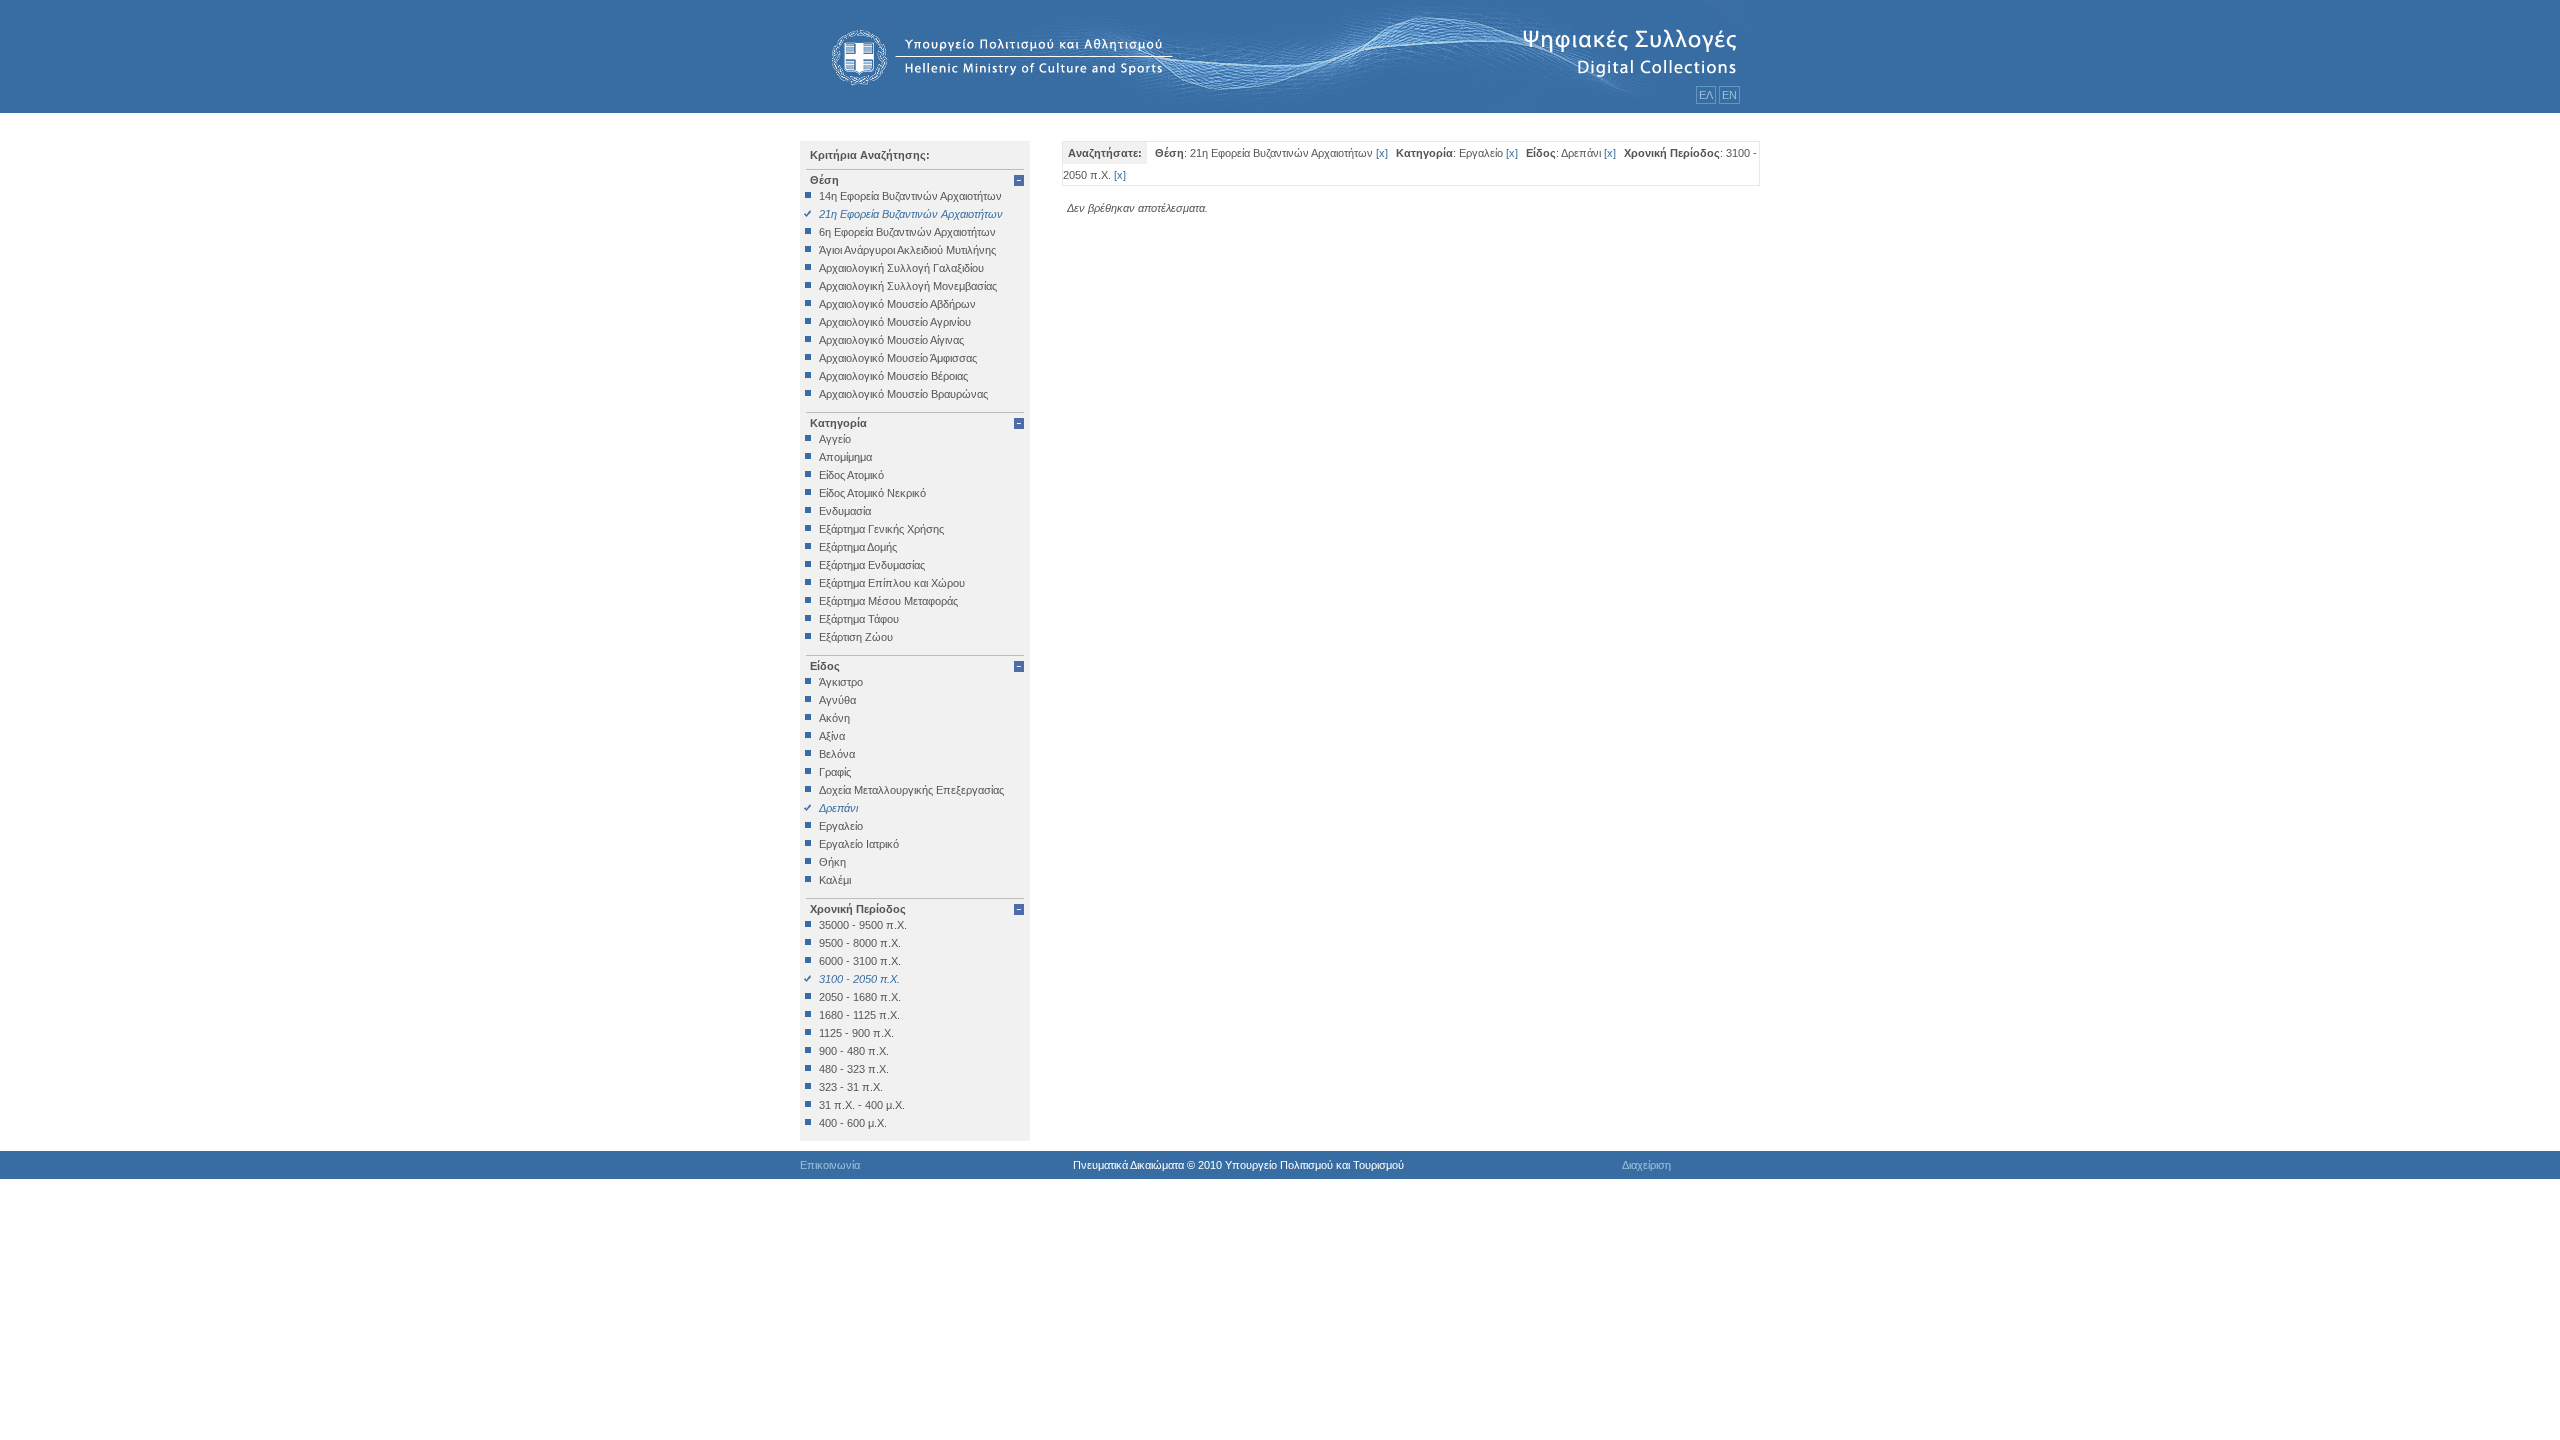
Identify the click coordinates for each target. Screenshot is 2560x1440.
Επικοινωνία (830, 1165)
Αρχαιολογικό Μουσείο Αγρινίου (895, 322)
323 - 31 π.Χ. (851, 1087)
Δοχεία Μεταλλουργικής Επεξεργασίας (911, 790)
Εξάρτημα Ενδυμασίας (872, 565)
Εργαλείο (841, 826)
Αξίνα (832, 736)
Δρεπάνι (838, 808)
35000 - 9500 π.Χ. (863, 925)
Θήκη (832, 862)
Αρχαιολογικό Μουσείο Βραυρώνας (903, 394)
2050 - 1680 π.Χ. (860, 997)
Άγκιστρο (841, 682)
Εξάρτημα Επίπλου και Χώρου (892, 583)
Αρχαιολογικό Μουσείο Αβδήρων (897, 304)
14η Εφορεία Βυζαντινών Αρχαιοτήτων (910, 196)
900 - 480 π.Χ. (854, 1051)
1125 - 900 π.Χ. (856, 1033)
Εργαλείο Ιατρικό (859, 844)
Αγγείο (835, 439)
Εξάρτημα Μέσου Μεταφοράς (888, 601)
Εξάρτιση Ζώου (856, 637)
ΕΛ (1706, 95)
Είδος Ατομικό (851, 475)
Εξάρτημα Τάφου (859, 619)
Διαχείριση (1646, 1165)
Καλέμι (835, 880)
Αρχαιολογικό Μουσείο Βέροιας (893, 376)
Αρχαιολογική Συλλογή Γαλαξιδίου (901, 268)
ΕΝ (1729, 95)
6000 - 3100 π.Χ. (860, 961)
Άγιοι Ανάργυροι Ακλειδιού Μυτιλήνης (907, 250)
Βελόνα (837, 754)
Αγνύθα (837, 700)
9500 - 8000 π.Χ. (860, 943)
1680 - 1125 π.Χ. (859, 1015)
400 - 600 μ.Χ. (853, 1123)
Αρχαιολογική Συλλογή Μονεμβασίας (908, 286)
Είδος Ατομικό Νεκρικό (872, 493)
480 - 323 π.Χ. (854, 1069)
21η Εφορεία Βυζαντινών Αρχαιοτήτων (911, 214)
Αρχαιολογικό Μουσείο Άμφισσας (898, 358)
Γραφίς (835, 772)
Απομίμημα (845, 457)
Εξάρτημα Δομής (858, 547)
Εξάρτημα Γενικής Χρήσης (881, 529)
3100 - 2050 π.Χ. (859, 979)
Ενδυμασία (845, 511)
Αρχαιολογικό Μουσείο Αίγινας (891, 340)
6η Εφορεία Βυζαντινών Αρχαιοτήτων (907, 232)
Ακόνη (834, 718)
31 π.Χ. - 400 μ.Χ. (862, 1105)
